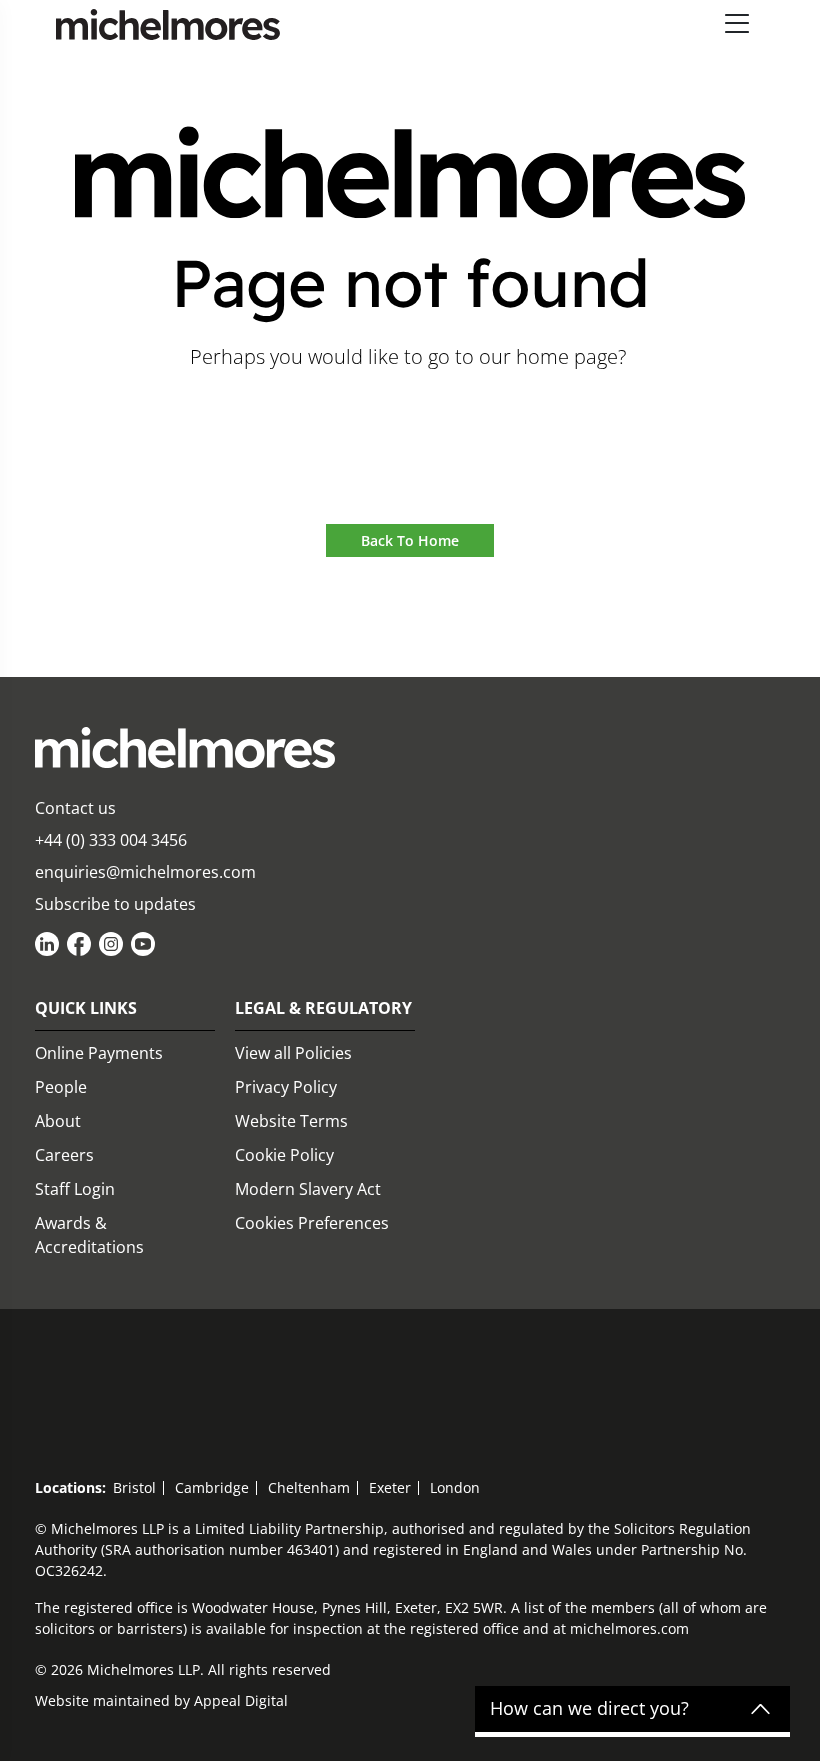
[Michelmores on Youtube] (143, 944)
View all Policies (293, 1053)
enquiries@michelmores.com (145, 872)
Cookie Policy (284, 1155)
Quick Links (86, 1008)
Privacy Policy (286, 1087)
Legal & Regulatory (323, 1008)
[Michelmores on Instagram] (111, 944)
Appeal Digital (241, 1700)
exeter (390, 1487)
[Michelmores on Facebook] (79, 944)
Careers (64, 1155)
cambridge (212, 1487)
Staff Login (75, 1189)
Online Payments (99, 1053)
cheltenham (309, 1487)
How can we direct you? (589, 1709)
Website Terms (291, 1121)
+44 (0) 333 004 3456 (111, 840)
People (61, 1087)
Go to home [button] (410, 412)
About (58, 1121)
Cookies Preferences (312, 1223)
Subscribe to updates (115, 904)
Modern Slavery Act (308, 1189)
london (455, 1487)
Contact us (75, 808)
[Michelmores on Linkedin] (47, 944)
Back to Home (410, 540)
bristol (134, 1487)
